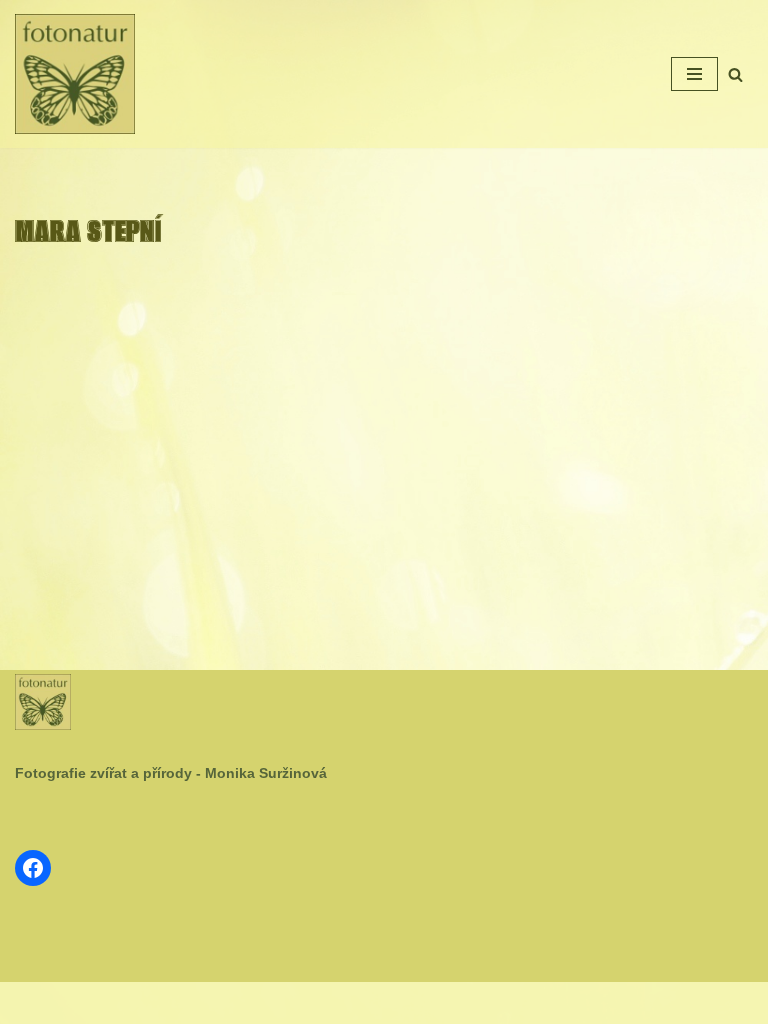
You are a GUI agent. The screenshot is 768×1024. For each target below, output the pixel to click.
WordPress (433, 1002)
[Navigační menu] (694, 74)
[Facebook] (33, 868)
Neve (319, 1002)
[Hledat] (735, 74)
